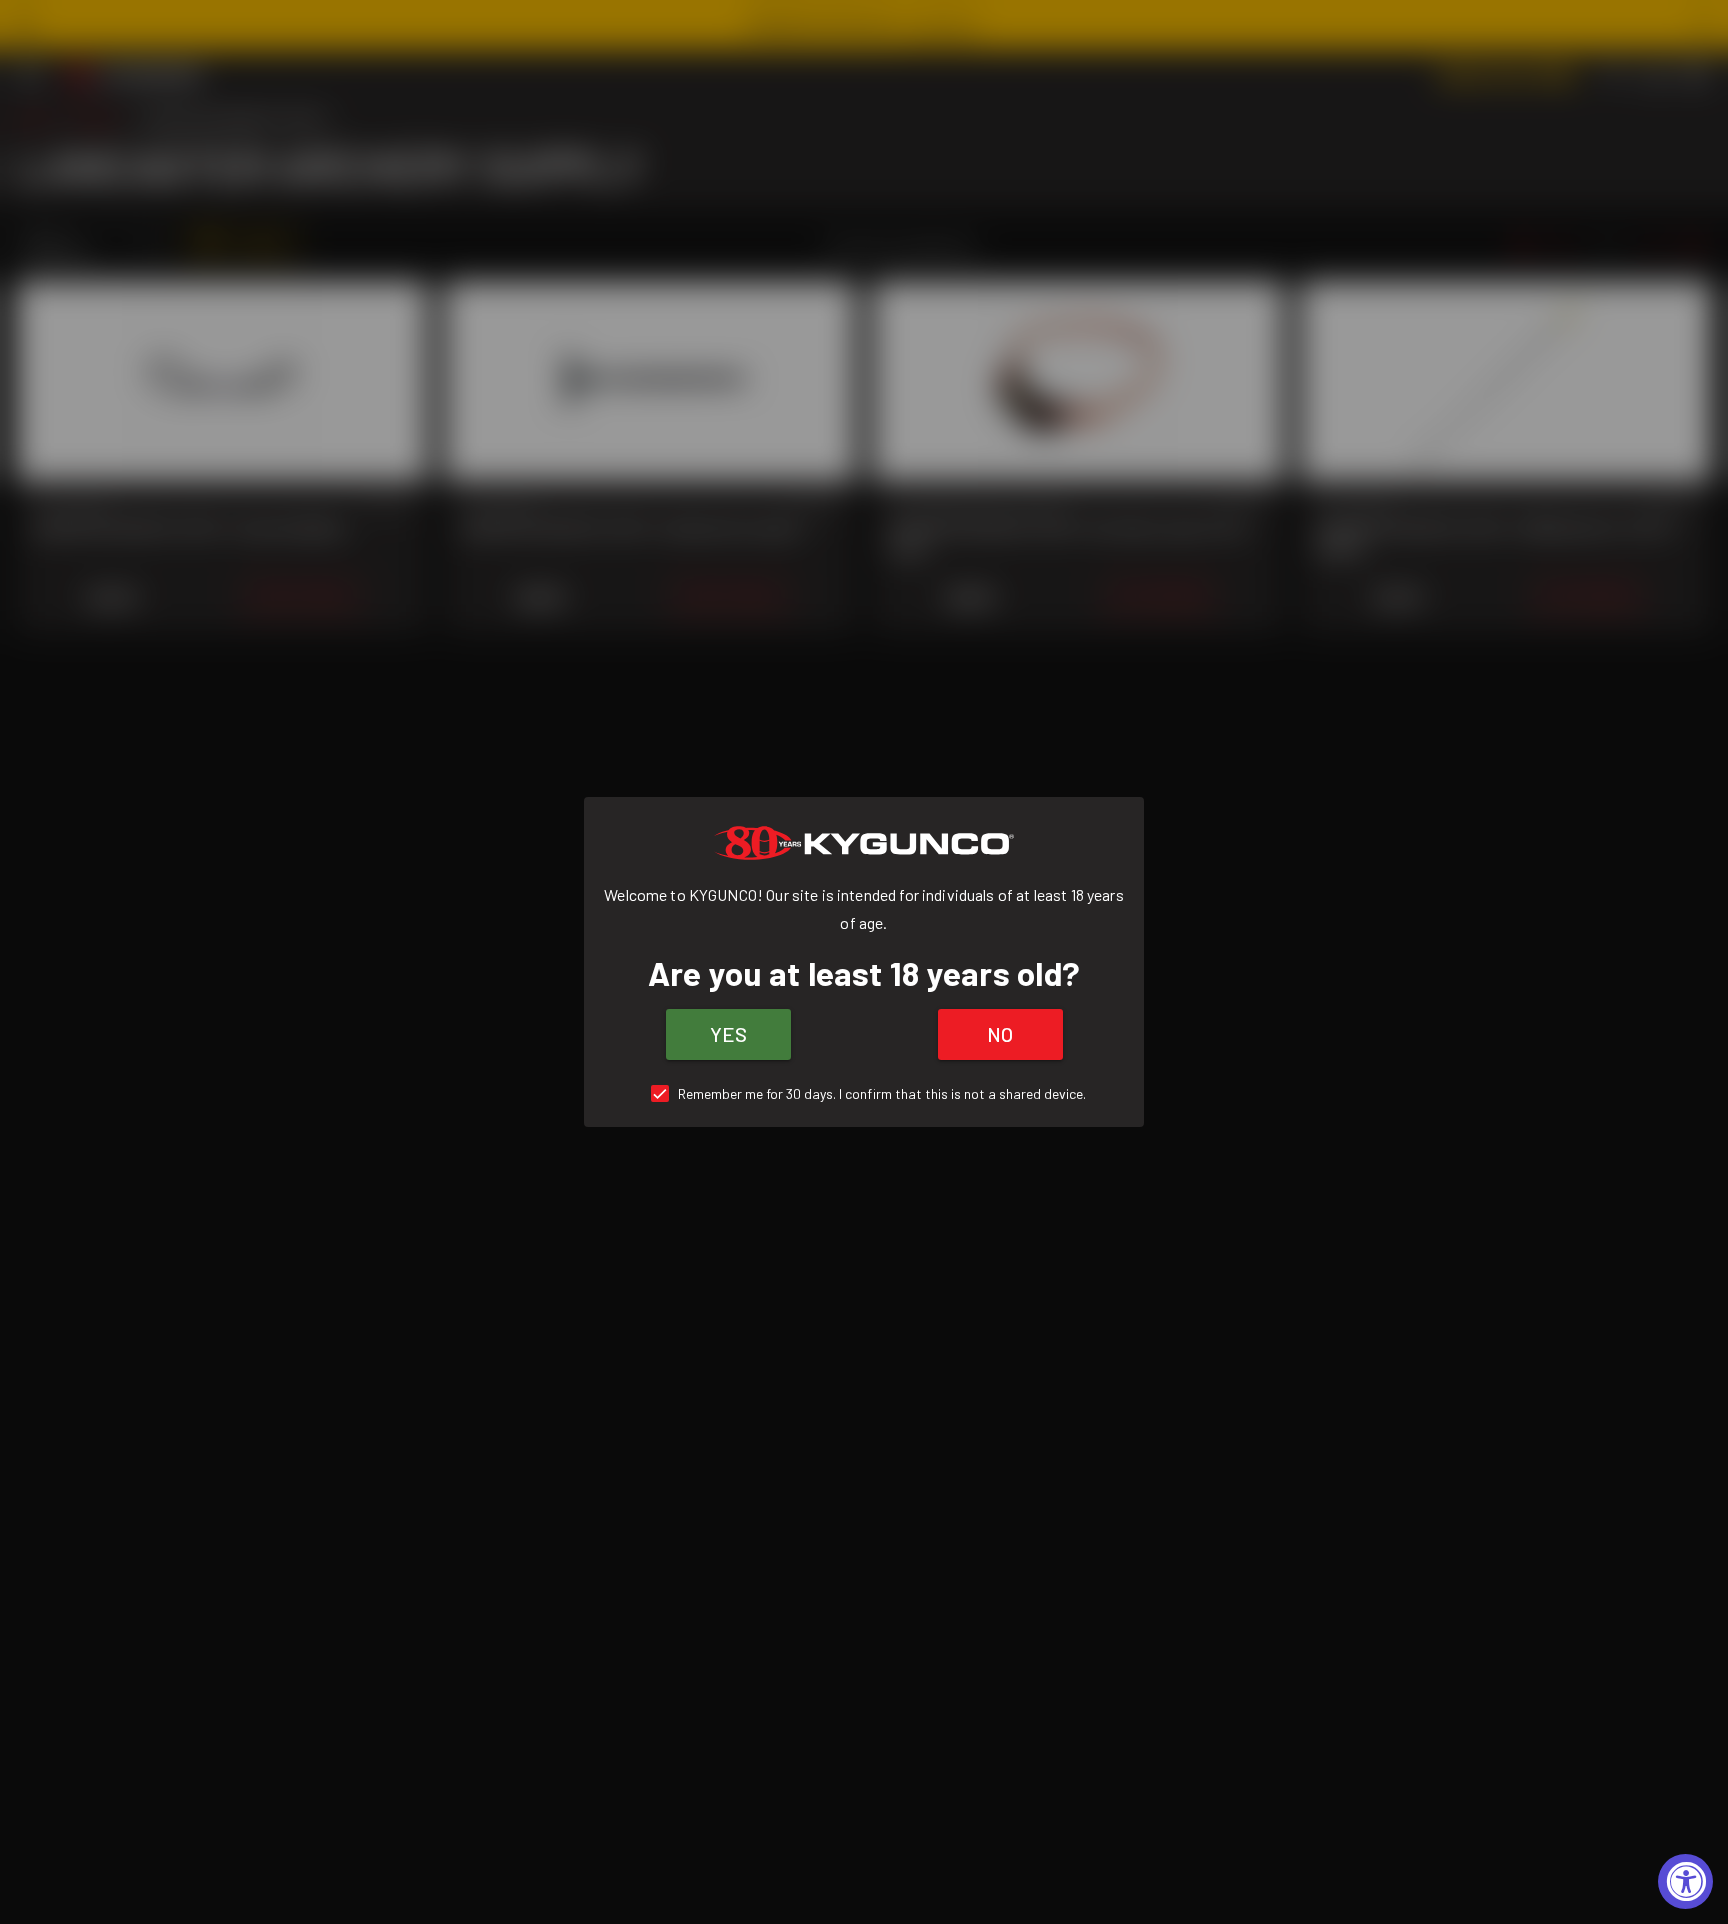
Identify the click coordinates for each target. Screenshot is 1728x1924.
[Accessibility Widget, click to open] (1685, 1881)
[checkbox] (864, 1093)
